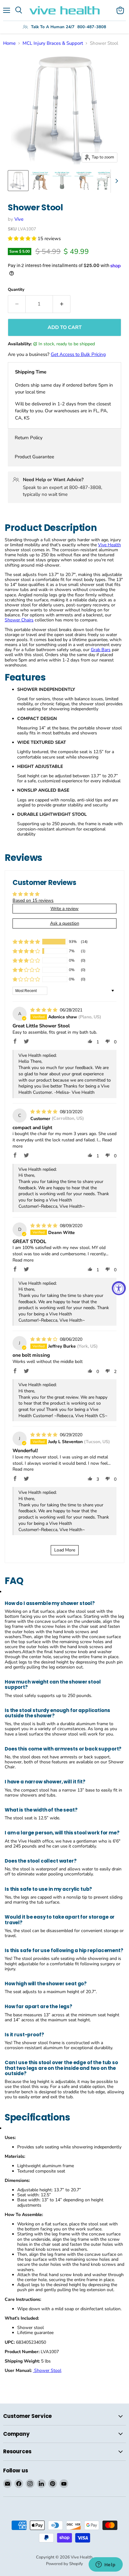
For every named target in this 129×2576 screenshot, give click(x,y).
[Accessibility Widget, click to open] (119, 1288)
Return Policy (29, 438)
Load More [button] (65, 1550)
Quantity (16, 290)
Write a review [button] (64, 909)
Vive (19, 219)
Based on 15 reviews (33, 900)
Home (9, 43)
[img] (44, 1010)
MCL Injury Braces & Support (53, 43)
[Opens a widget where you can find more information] (106, 2565)
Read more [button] (23, 1260)
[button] (23, 239)
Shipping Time (31, 372)
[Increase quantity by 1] (62, 304)
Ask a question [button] (65, 923)
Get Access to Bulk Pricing (78, 354)
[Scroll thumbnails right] (116, 181)
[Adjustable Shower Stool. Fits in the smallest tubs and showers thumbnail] (106, 181)
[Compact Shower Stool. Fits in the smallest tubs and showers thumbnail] (40, 181)
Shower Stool (47, 2370)
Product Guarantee (34, 457)
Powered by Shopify (64, 2564)
